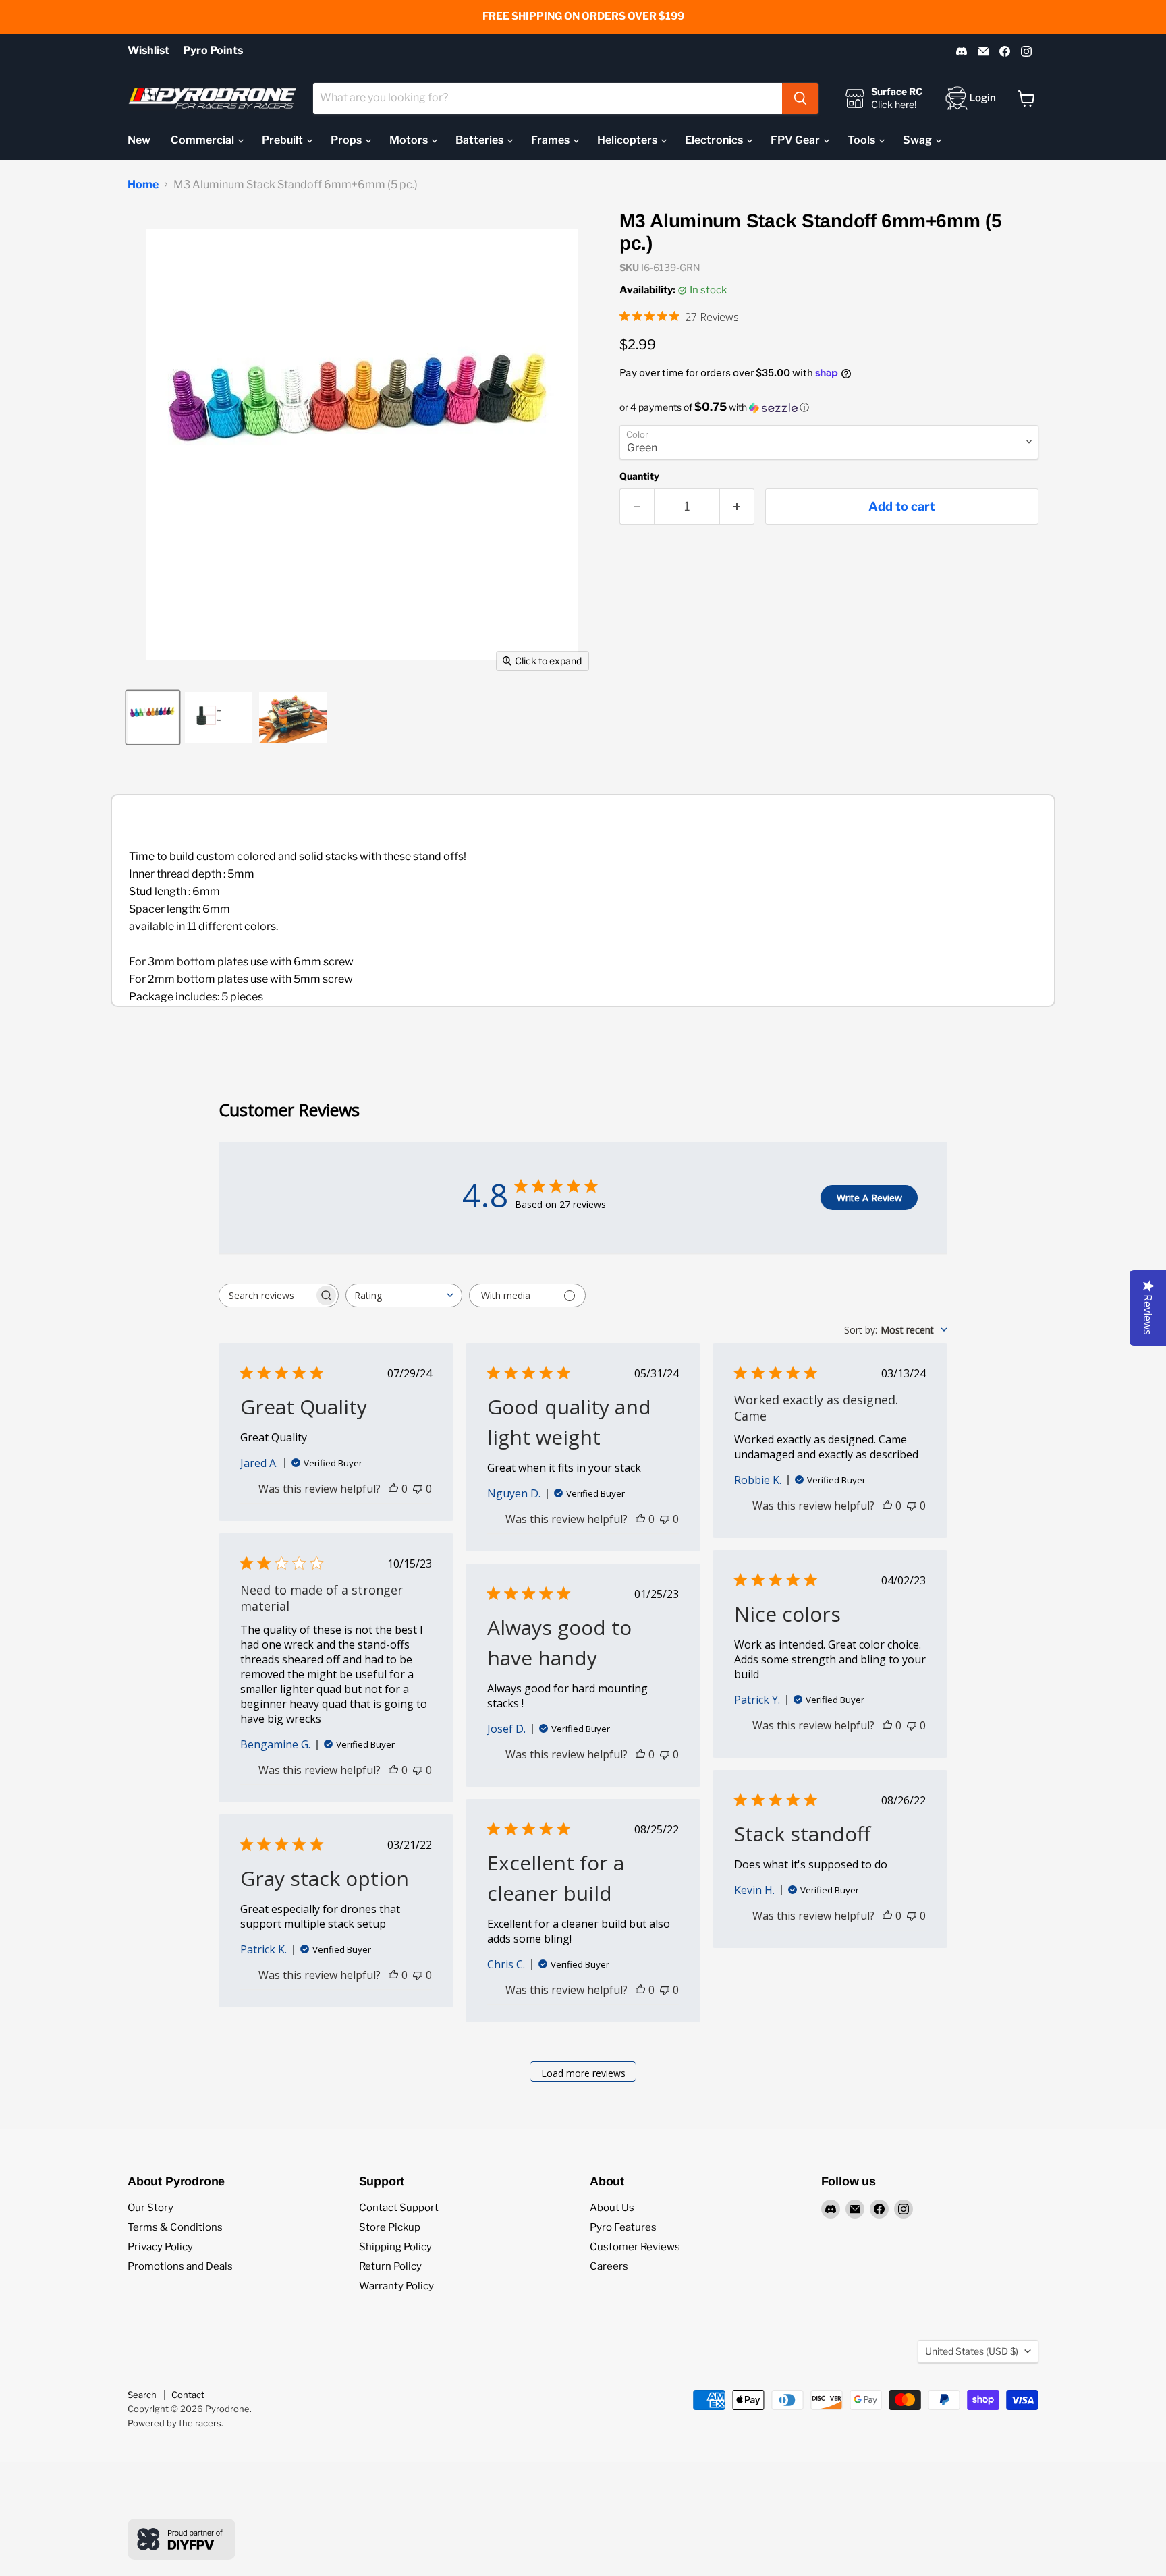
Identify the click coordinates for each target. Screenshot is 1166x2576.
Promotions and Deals (180, 2266)
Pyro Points (213, 51)
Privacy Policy (160, 2247)
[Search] (800, 98)
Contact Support (399, 2208)
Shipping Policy (395, 2247)
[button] (829, 407)
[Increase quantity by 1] (737, 507)
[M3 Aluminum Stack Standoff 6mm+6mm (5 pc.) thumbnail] (153, 717)
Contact (188, 2395)
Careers (609, 2266)
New (139, 140)
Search (142, 2395)
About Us (612, 2208)
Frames (551, 140)
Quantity (639, 476)
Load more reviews (583, 2073)
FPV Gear (796, 140)
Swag (918, 140)
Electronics (715, 140)
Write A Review (869, 1198)
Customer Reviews (635, 2247)
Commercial (203, 140)
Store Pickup (390, 2227)
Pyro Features (623, 2227)
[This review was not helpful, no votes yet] (418, 1489)
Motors (410, 140)
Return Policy (390, 2266)
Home (143, 185)
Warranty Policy (396, 2286)
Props (347, 140)
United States (972, 2351)
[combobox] (548, 98)
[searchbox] (267, 1295)
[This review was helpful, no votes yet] (393, 1489)
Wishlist (148, 51)
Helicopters (628, 140)
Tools (862, 140)
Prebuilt (283, 140)
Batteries (480, 140)
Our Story (150, 2208)
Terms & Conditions (175, 2227)
